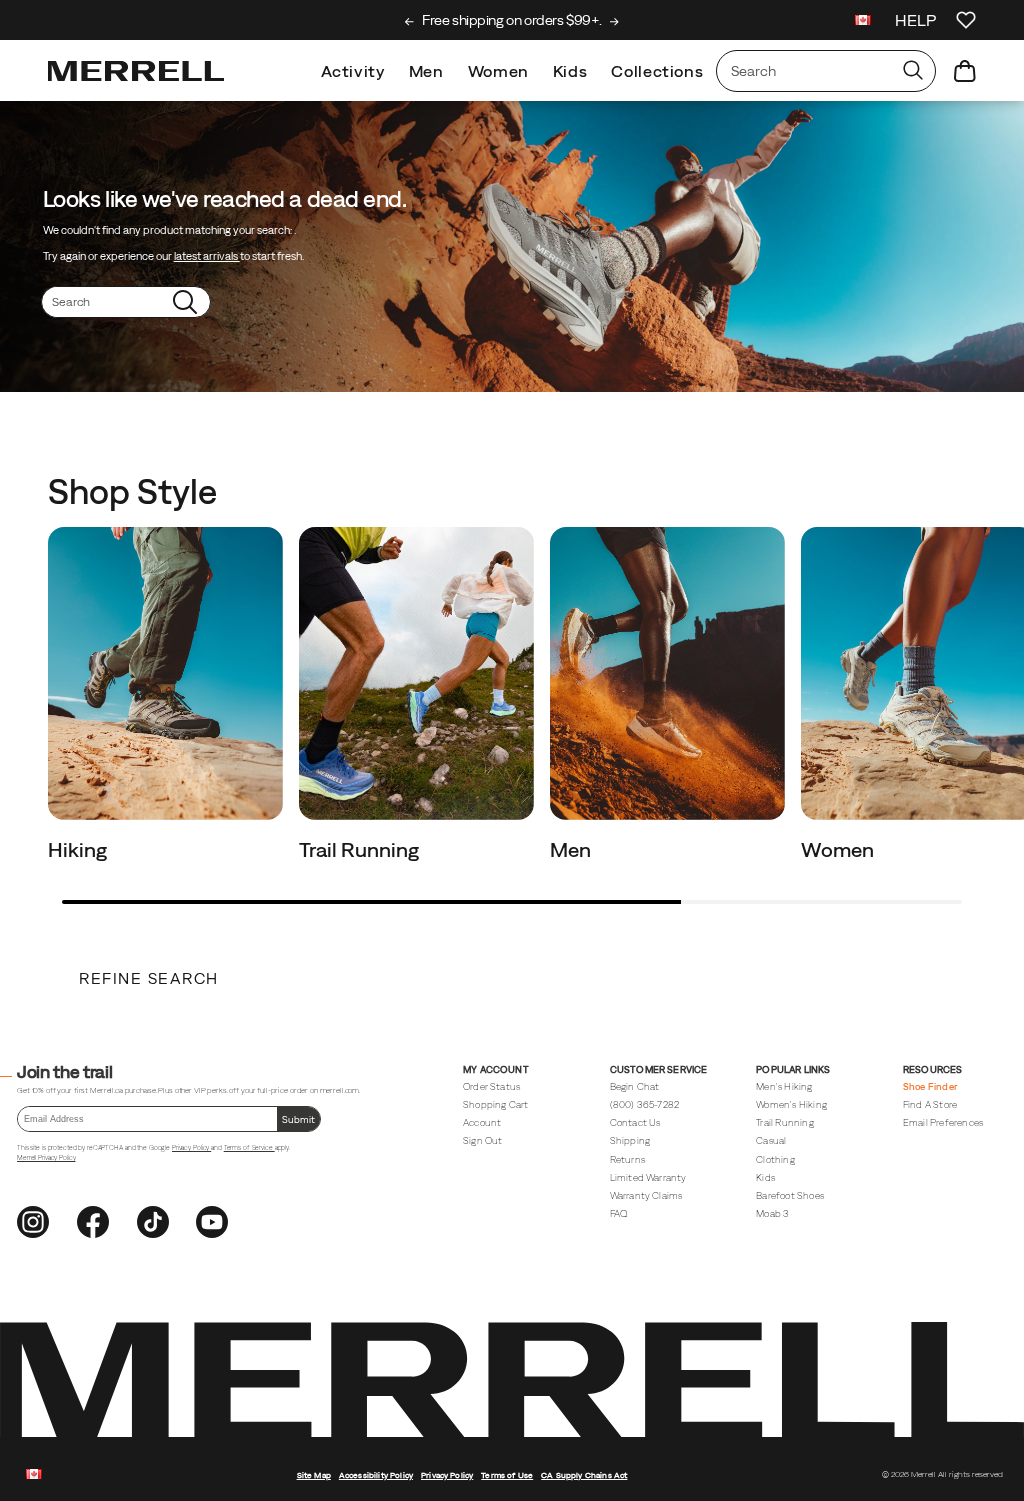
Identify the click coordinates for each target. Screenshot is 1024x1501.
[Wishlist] (966, 20)
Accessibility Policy (376, 1475)
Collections (657, 71)
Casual (771, 1140)
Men (426, 71)
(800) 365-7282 (645, 1104)
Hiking (79, 849)
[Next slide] (614, 22)
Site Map (314, 1475)
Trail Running (361, 849)
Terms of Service (249, 1147)
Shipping (630, 1140)
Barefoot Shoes (790, 1195)
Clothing (775, 1159)
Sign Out (483, 1140)
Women (498, 71)
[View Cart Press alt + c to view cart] (965, 71)
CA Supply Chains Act (584, 1475)
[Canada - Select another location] (863, 22)
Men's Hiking (784, 1086)
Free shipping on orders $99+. (512, 20)
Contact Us (635, 1122)
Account (482, 1122)
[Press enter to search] (913, 71)
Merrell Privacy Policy (46, 1157)
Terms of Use (507, 1475)
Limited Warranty (648, 1177)
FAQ (619, 1213)
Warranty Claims (646, 1195)
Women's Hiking (791, 1104)
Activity (353, 71)
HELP (915, 20)
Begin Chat (635, 1086)
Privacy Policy (191, 1147)
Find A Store (930, 1104)
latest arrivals (207, 256)
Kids (570, 71)
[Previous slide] (409, 22)
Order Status (491, 1086)
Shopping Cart (495, 1104)
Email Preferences (943, 1122)
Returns (627, 1159)
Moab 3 (772, 1213)
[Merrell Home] (136, 71)
